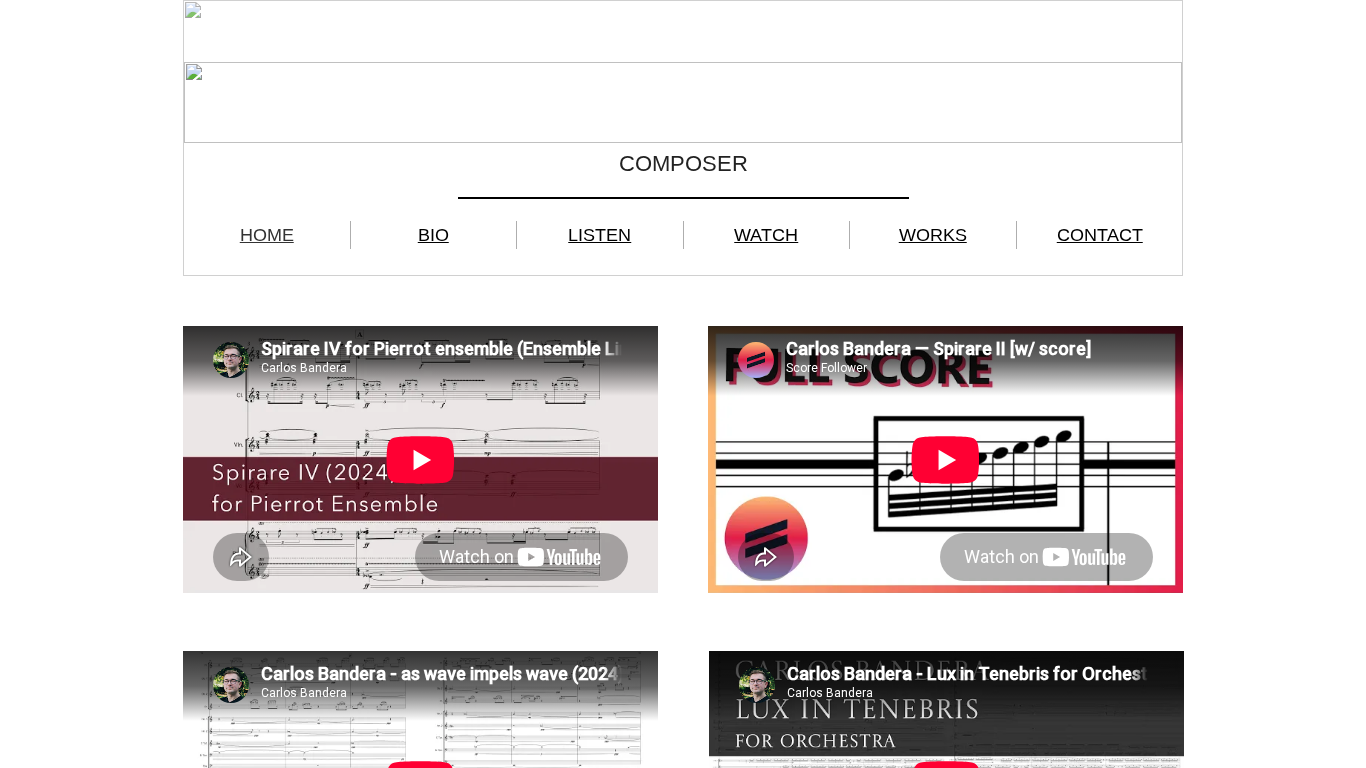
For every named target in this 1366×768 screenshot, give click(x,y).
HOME (267, 235)
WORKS (933, 235)
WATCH (766, 235)
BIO (433, 235)
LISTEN (599, 235)
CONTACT (1100, 235)
